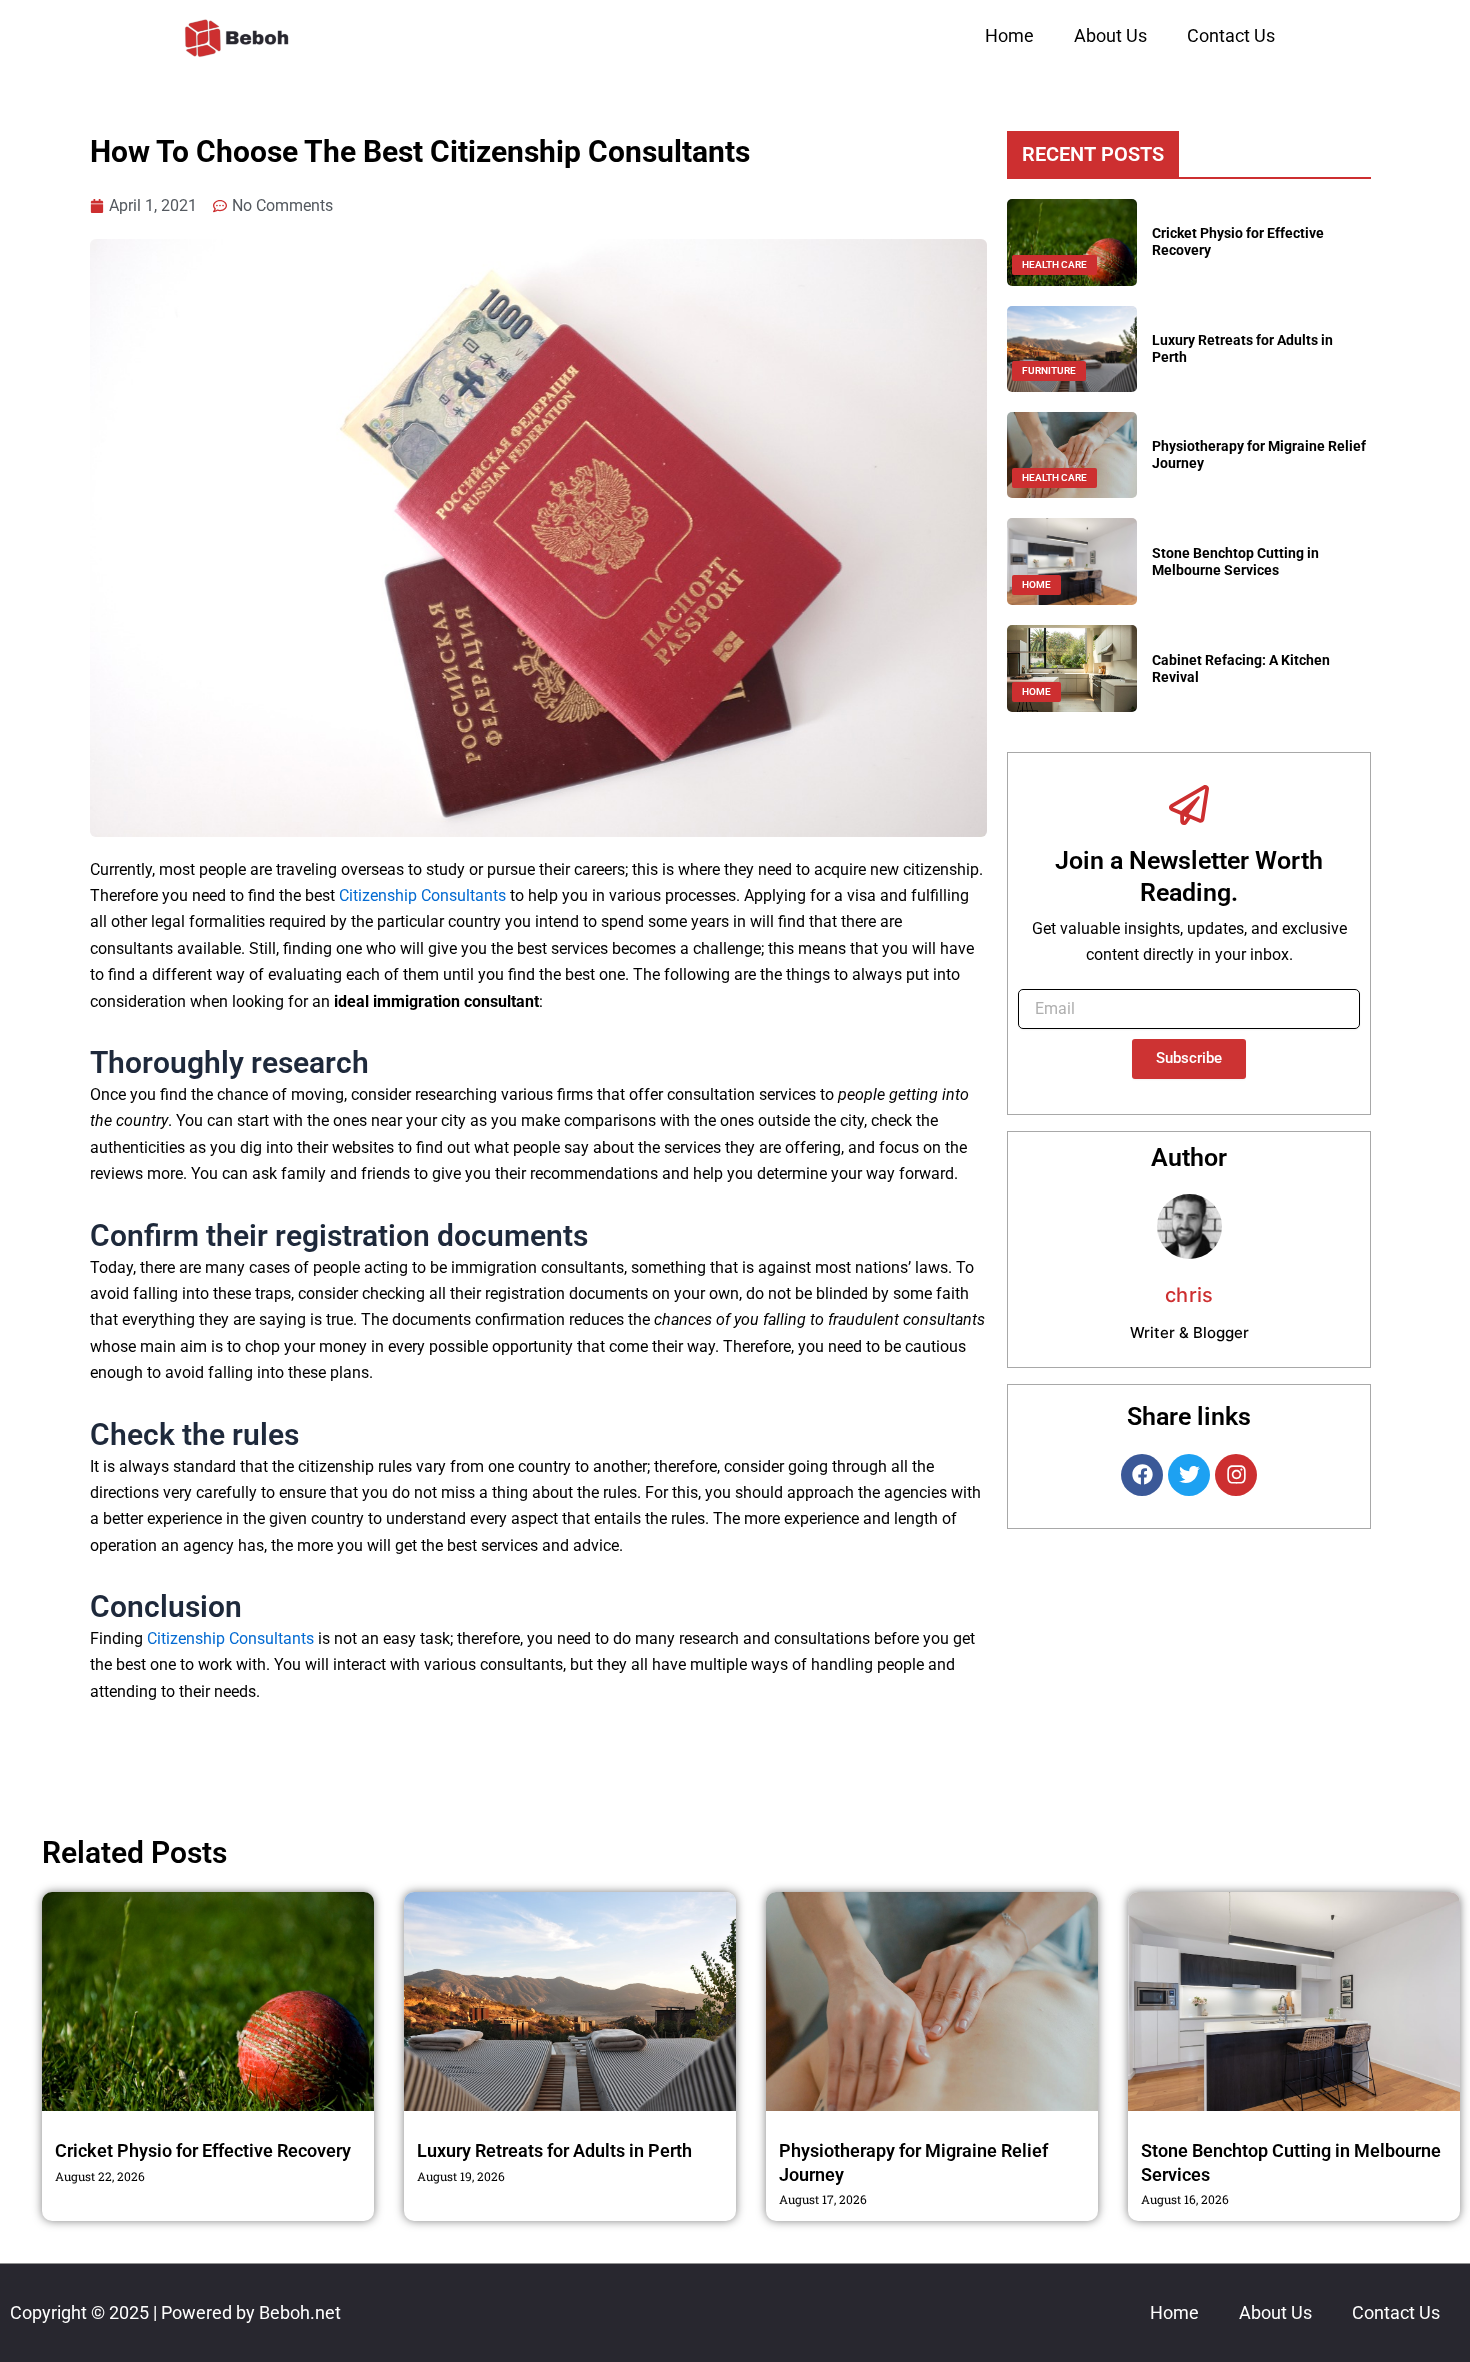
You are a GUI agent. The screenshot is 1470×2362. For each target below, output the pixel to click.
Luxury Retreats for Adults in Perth (554, 2150)
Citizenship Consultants (422, 895)
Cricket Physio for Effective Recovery (203, 2150)
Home (1009, 35)
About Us (1110, 35)
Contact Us (1231, 35)
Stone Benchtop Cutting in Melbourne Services (1235, 561)
